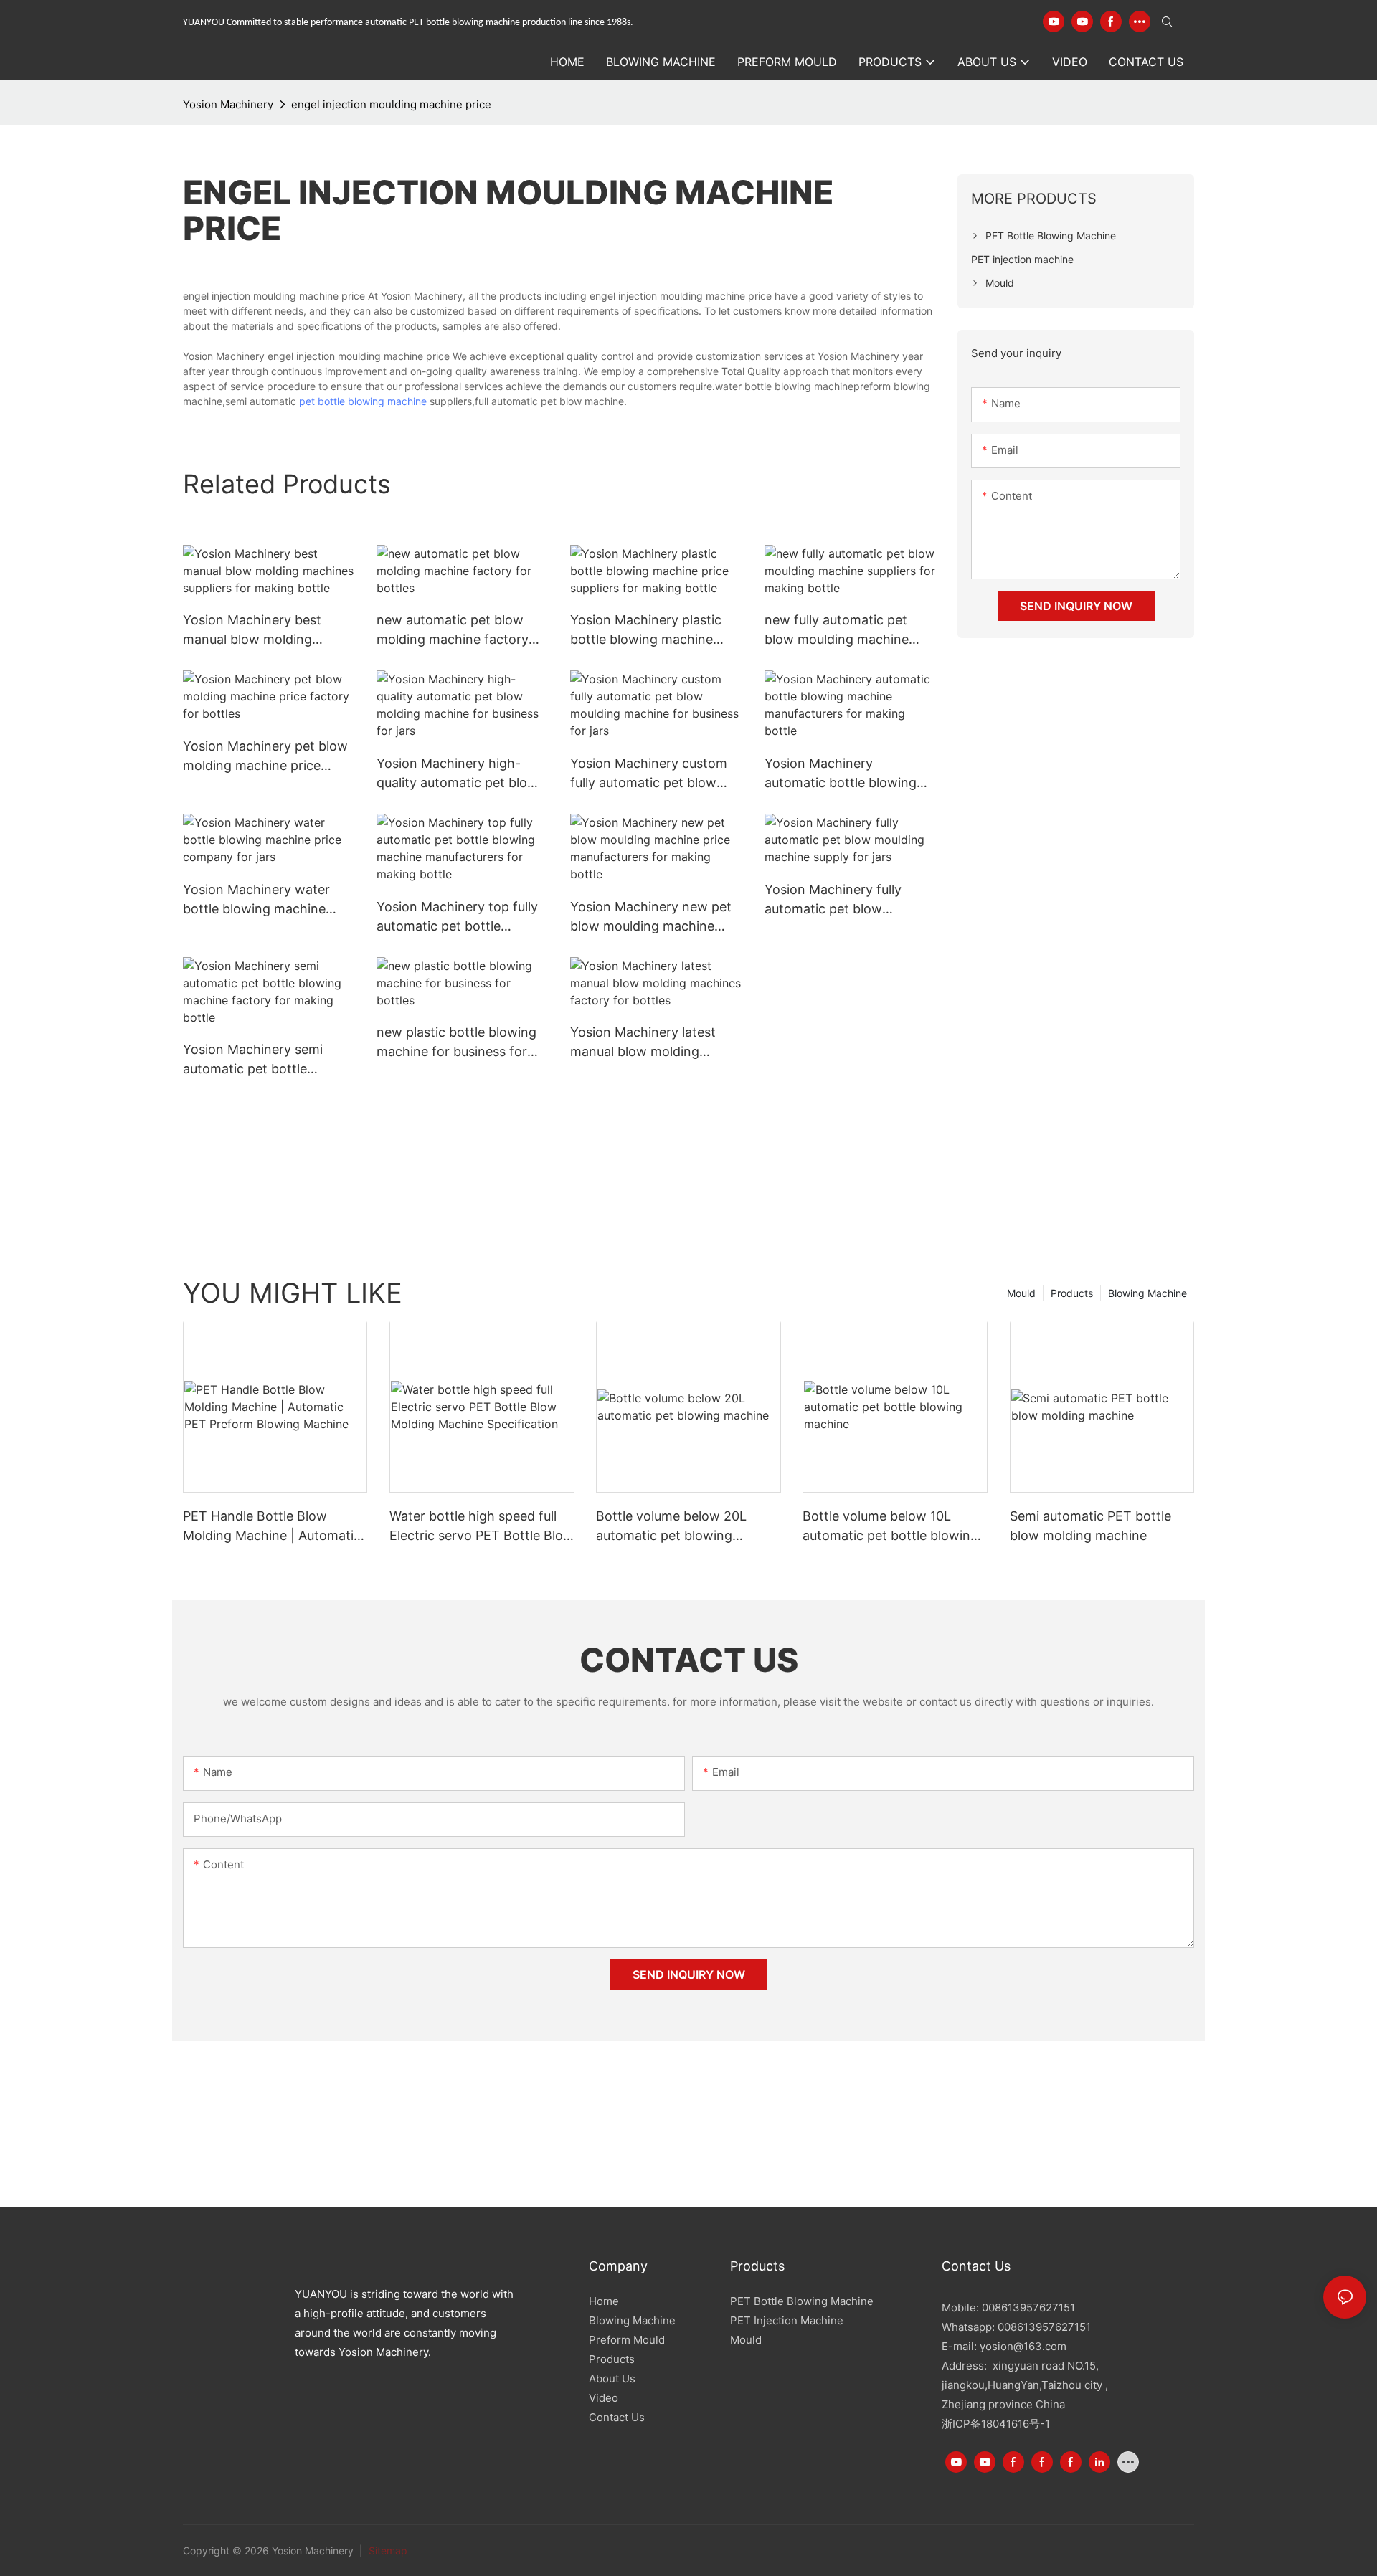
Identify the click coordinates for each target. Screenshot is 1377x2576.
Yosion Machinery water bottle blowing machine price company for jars (256, 900)
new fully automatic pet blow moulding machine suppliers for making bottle (846, 631)
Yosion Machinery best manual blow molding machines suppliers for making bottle (252, 631)
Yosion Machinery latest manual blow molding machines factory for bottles (643, 1043)
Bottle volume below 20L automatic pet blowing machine (671, 1527)
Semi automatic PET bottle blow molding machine (1090, 1526)
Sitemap (387, 2551)
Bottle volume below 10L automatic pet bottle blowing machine (890, 1527)
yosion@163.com (1023, 2346)
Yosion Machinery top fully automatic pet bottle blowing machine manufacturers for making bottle (457, 917)
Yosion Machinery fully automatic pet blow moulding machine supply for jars (842, 900)
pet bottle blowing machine (363, 401)
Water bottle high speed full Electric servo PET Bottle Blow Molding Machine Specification (482, 1527)
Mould (1021, 1293)
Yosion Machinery (228, 104)
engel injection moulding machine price (391, 104)
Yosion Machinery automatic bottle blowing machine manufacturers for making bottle (847, 774)
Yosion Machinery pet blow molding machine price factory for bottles (265, 757)
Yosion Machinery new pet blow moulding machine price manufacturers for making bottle (651, 917)
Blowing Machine (1147, 1293)
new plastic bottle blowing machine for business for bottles (456, 1043)
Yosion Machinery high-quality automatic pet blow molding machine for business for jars (457, 774)
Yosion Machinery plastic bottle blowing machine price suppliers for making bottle (649, 631)
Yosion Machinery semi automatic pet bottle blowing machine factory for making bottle (259, 1060)
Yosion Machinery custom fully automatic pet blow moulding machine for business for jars (649, 774)
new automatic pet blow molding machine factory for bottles (453, 631)
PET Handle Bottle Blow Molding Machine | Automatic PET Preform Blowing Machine (272, 1527)
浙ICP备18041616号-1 (996, 2424)
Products (1072, 1293)
